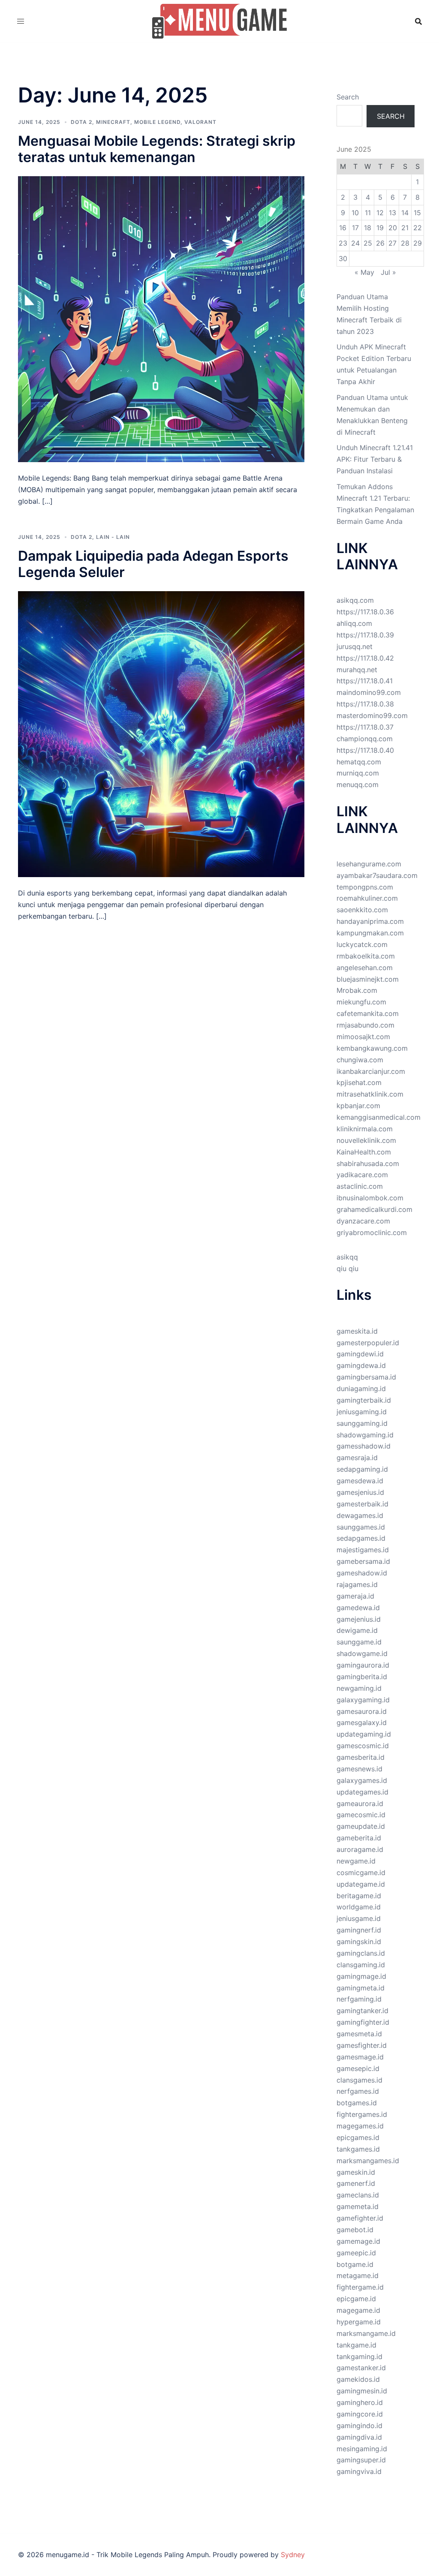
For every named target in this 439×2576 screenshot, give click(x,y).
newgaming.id (359, 1688)
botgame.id (355, 2264)
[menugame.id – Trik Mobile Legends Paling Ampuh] (220, 21)
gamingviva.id (359, 2471)
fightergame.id (360, 2287)
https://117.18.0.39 (365, 635)
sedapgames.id (361, 1538)
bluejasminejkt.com (368, 979)
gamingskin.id (359, 1942)
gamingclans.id (361, 1953)
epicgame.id (356, 2299)
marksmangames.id (368, 2161)
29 (418, 243)
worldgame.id (359, 1907)
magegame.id (358, 2310)
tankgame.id (356, 2345)
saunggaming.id (362, 1423)
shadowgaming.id (365, 1435)
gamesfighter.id (362, 2045)
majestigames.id (363, 1550)
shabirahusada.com (368, 1163)
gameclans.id (358, 2195)
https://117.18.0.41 (365, 681)
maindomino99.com (369, 692)
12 (380, 213)
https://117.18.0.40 (365, 750)
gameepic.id (356, 2253)
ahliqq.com (354, 623)
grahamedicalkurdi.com (374, 1209)
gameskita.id (357, 1331)
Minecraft (113, 122)
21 (405, 228)
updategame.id (361, 1884)
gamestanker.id (361, 2368)
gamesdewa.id (360, 1481)
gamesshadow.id (364, 1446)
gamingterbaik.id (364, 1400)
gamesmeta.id (359, 2034)
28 (405, 243)
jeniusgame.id (359, 1918)
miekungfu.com (361, 1002)
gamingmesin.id (362, 2391)
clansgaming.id (361, 1965)
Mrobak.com (357, 990)
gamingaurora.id (363, 1665)
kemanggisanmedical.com (379, 1117)
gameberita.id (359, 1838)
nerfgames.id (358, 2091)
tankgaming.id (359, 2357)
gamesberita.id (361, 1757)
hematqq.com (359, 762)
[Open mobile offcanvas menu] (21, 21)
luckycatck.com (362, 944)
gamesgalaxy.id (362, 1722)
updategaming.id (364, 1734)
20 (393, 228)
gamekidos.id (358, 2379)
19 (380, 228)
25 (368, 243)
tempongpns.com (365, 887)
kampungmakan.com (370, 933)
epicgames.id (358, 2137)
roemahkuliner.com (367, 898)
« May (364, 272)
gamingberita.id (362, 1677)
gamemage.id (358, 2241)
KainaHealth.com (364, 1152)
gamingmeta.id (361, 1988)
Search (348, 97)
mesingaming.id (362, 2449)
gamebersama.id (363, 1561)
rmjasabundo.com (365, 1025)
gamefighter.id (360, 2218)
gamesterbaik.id (362, 1504)
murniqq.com (358, 773)
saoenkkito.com (362, 910)
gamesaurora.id (362, 1711)
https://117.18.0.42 (365, 658)
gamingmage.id (361, 1976)
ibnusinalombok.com (370, 1198)
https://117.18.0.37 (365, 727)
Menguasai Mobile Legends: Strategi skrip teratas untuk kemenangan (157, 149)
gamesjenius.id (360, 1492)
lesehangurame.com (369, 864)
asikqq (347, 1257)
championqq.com (365, 739)
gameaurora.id (360, 1804)
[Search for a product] (418, 21)
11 (368, 213)
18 (368, 228)
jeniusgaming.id (362, 1412)
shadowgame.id (362, 1653)
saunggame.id (359, 1642)
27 (392, 243)
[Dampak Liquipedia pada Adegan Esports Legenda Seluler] (161, 733)
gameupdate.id (361, 1826)
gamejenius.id (359, 1619)
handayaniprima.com (370, 921)
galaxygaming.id (363, 1700)
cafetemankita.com (368, 1013)
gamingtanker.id (362, 2011)
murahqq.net (357, 670)
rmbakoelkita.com (366, 956)
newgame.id (356, 1861)
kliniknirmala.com (365, 1129)
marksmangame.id (366, 2333)
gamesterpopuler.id (368, 1343)
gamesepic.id (358, 2068)
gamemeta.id (358, 2206)
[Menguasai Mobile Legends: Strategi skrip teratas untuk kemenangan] (161, 319)
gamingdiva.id (359, 2437)
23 (343, 243)
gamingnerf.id (359, 1930)
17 (355, 228)
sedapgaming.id (362, 1469)
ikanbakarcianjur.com (371, 1071)
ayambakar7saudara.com (377, 875)
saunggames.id (361, 1527)
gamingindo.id (359, 2426)
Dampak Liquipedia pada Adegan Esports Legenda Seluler (153, 564)
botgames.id (357, 2103)
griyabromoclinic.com (372, 1232)
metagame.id (358, 2275)
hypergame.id (359, 2322)
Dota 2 (81, 122)
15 (417, 213)
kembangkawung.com (372, 1048)
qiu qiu (347, 1268)
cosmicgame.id (361, 1873)
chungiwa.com (360, 1060)
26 (380, 243)
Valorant (200, 122)
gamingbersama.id (366, 1377)
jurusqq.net (355, 646)
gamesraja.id (357, 1458)
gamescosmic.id (363, 1746)
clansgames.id (359, 2080)
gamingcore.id (360, 2414)
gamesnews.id (359, 1769)
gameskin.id (356, 2172)
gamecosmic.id (361, 1815)
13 (392, 213)
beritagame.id (359, 1896)
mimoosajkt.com (363, 1037)
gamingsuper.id (361, 2460)
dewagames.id (360, 1515)
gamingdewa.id (361, 1365)
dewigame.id (357, 1630)
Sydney (293, 2555)
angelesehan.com (365, 968)
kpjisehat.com (359, 1082)
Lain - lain (113, 537)
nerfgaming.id (359, 1999)
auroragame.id (360, 1849)
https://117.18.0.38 (365, 704)
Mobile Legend (157, 122)
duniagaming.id (361, 1389)
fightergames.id (362, 2114)
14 (405, 213)
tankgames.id (358, 2149)
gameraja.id (355, 1596)
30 (343, 259)
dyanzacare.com (363, 1221)
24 (355, 243)
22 (418, 228)
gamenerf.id (356, 2183)
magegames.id (360, 2126)
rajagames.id (357, 1584)
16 (343, 228)
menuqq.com (358, 785)
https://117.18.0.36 (365, 612)
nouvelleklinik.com (366, 1140)
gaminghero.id (360, 2402)
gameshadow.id (362, 1573)
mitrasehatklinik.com (370, 1094)
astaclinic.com (360, 1186)
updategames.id (362, 1792)
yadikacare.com (362, 1175)
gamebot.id (355, 2230)
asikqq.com (355, 600)
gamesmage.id (360, 2057)
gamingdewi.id (360, 1354)
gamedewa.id (358, 1608)
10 (355, 213)
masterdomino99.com (372, 715)
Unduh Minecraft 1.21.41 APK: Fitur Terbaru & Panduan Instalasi (375, 459)
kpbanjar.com (358, 1106)
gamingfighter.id (363, 2022)
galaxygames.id (362, 1780)
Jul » (388, 272)
